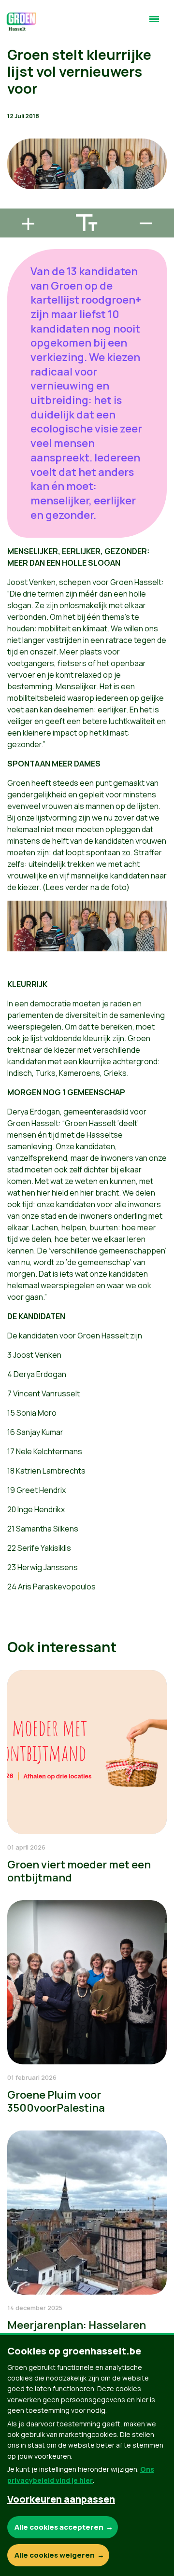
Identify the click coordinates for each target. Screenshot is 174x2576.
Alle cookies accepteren (59, 2527)
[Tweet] (15, 177)
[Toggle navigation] (154, 23)
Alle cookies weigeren (55, 2555)
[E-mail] (15, 204)
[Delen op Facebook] (15, 149)
